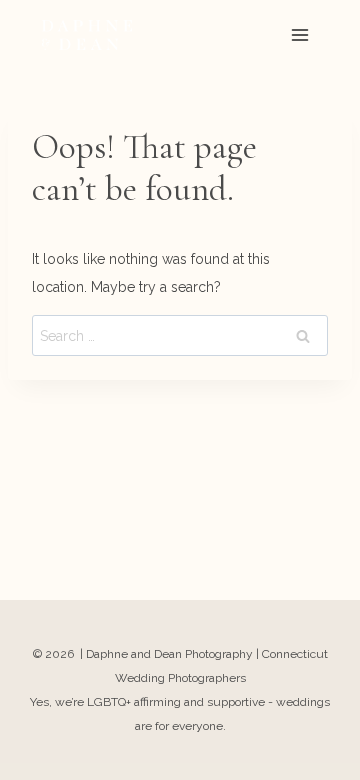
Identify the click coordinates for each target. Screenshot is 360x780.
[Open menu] (299, 34)
